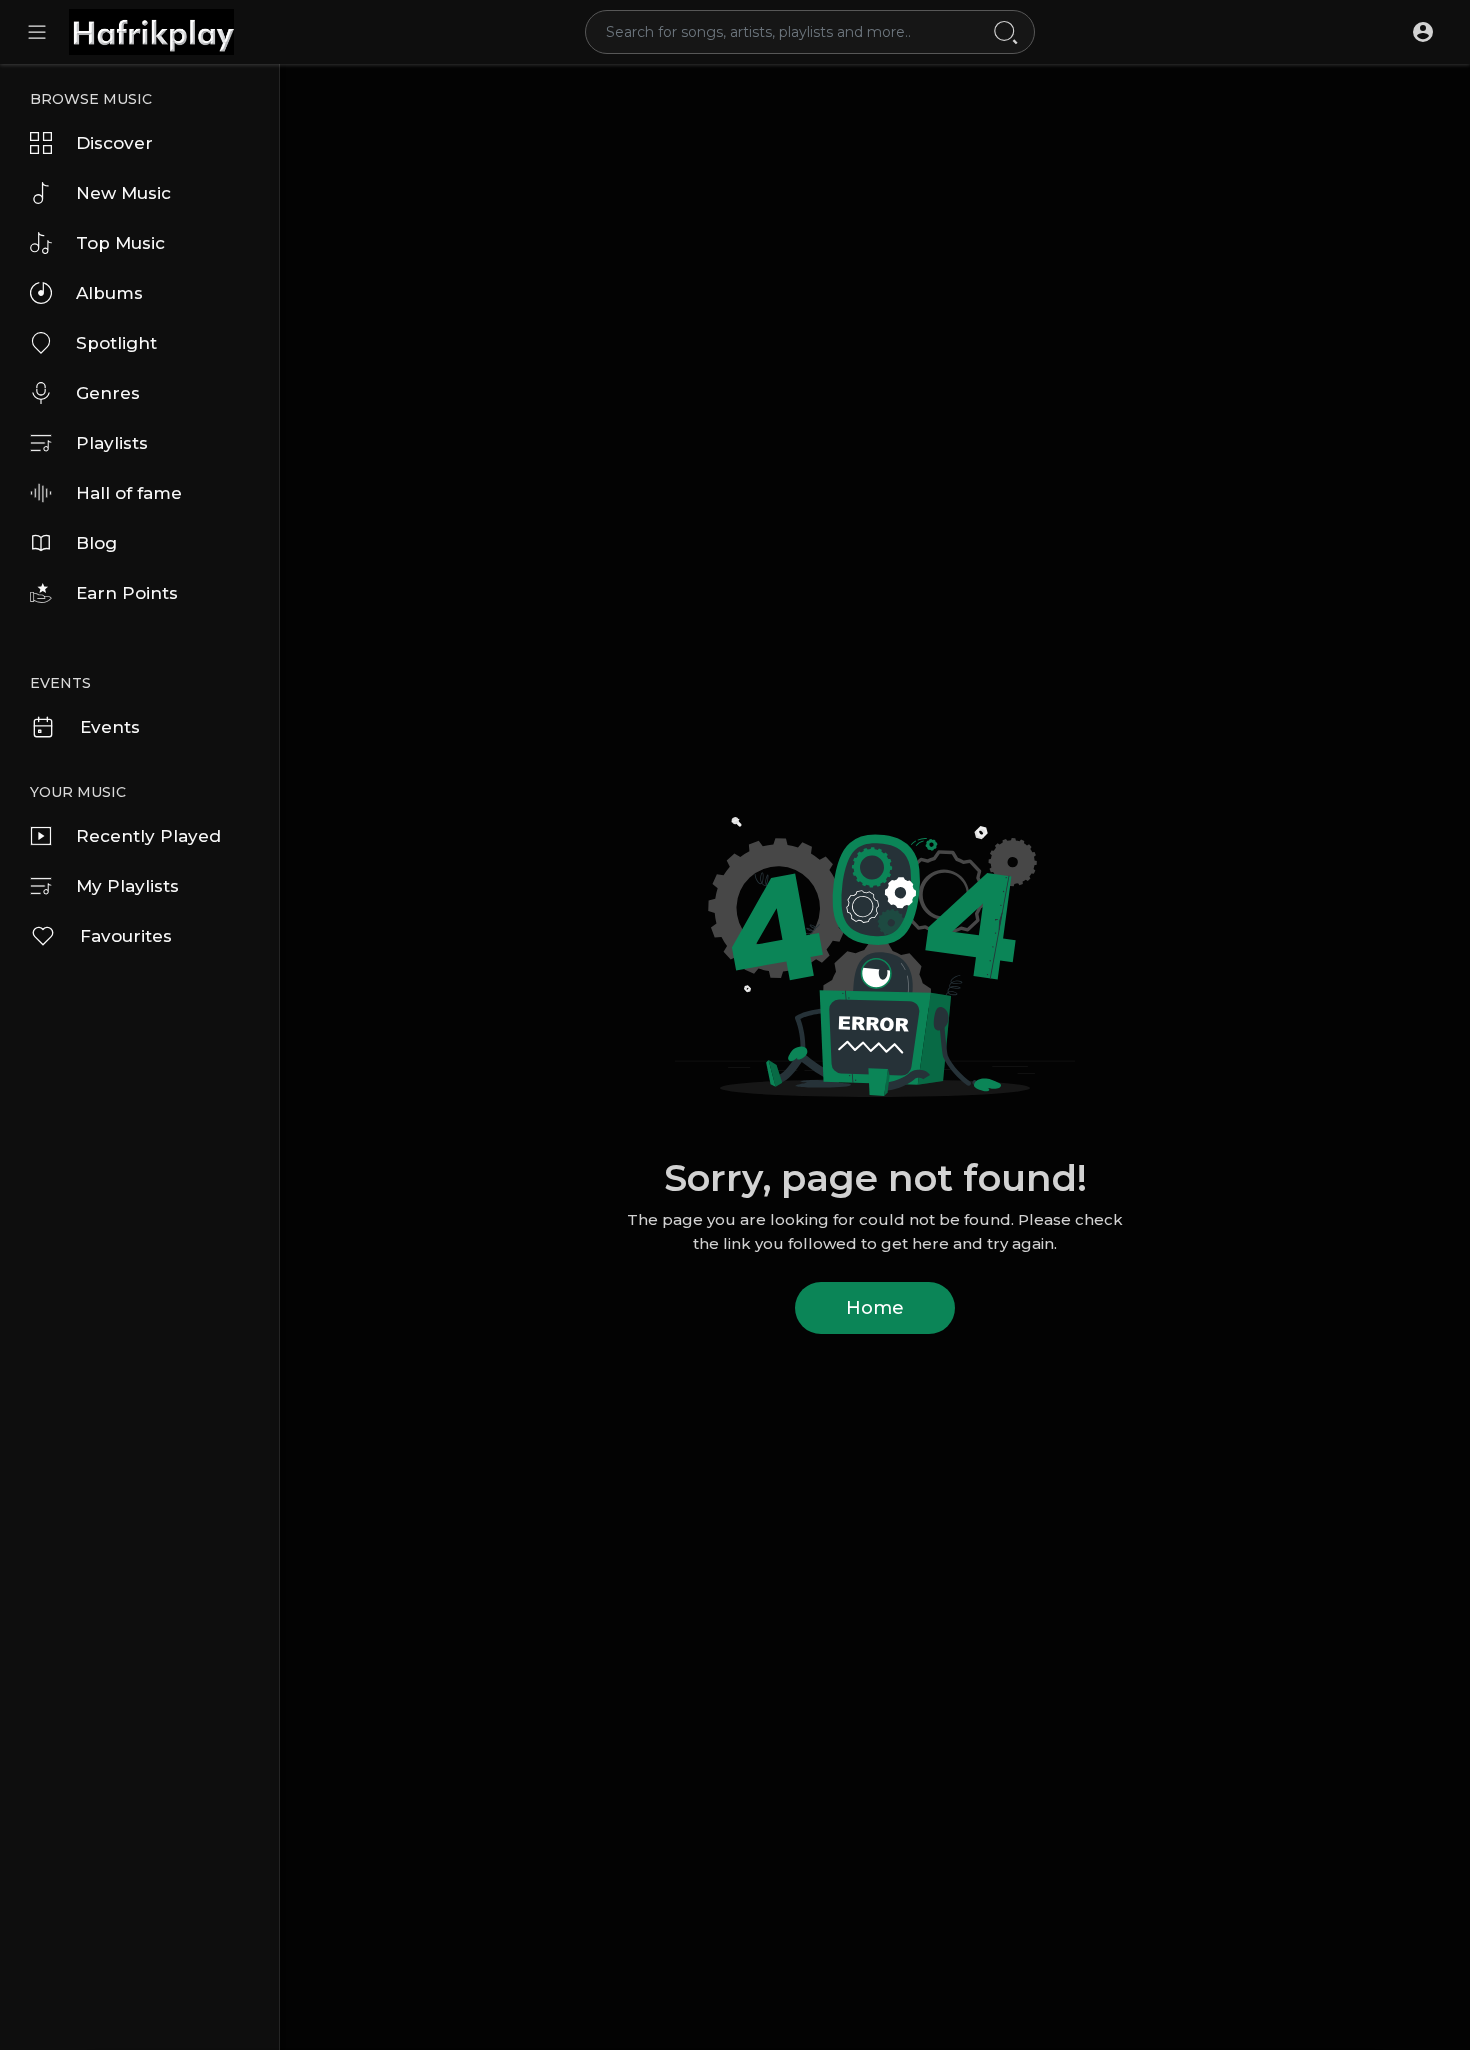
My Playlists (127, 886)
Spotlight (116, 343)
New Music (123, 193)
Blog (96, 543)
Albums (109, 293)
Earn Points (127, 593)
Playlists (112, 443)
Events (110, 727)
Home (875, 1308)
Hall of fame (129, 493)
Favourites (126, 936)
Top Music (120, 243)
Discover (114, 143)
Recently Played (148, 836)
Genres (108, 393)
